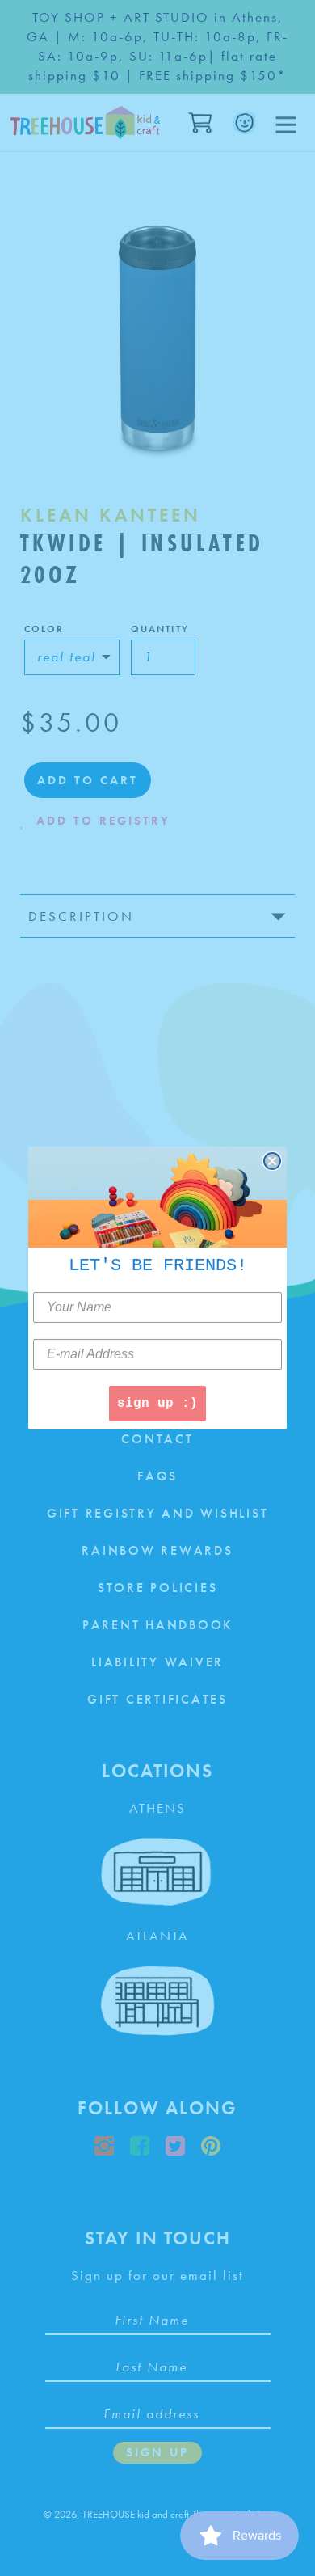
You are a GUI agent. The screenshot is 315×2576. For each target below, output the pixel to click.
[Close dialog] (272, 1161)
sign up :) (157, 1404)
